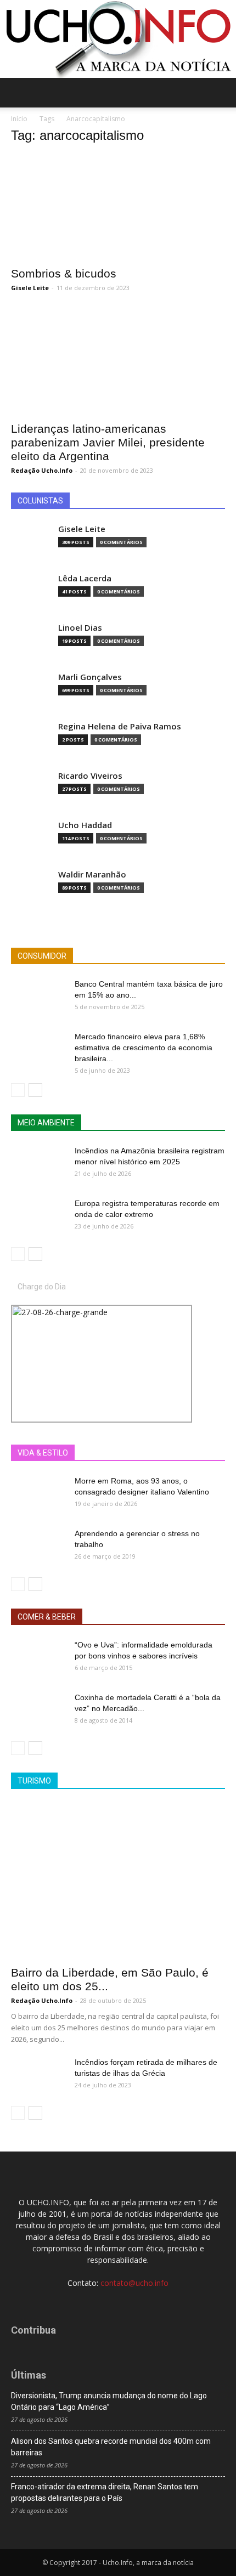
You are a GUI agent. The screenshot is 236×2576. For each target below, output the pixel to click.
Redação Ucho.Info (42, 470)
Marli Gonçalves (90, 677)
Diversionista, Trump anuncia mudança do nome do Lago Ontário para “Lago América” (109, 2401)
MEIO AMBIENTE (46, 1123)
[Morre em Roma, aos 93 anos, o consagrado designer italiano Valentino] (38, 1494)
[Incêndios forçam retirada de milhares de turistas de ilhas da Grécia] (38, 2076)
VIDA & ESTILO (43, 1453)
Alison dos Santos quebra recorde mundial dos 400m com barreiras (111, 2447)
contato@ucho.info (134, 2283)
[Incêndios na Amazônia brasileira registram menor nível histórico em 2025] (38, 1164)
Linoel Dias (80, 628)
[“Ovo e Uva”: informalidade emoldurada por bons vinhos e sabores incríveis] (38, 1658)
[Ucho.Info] (118, 39)
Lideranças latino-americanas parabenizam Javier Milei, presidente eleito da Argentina (108, 442)
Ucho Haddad (85, 825)
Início (19, 119)
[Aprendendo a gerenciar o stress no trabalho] (38, 1547)
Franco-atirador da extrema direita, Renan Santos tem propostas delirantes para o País (105, 2492)
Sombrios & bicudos (64, 273)
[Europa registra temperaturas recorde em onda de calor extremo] (38, 1217)
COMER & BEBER (47, 1617)
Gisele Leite (30, 288)
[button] (221, 93)
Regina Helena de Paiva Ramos (120, 726)
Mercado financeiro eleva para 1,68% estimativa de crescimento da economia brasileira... (144, 1048)
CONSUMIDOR (42, 956)
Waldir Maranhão (92, 874)
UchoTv (164, 1453)
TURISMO (34, 1781)
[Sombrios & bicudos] (118, 207)
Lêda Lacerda (85, 578)
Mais (128, 1453)
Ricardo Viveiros (90, 776)
